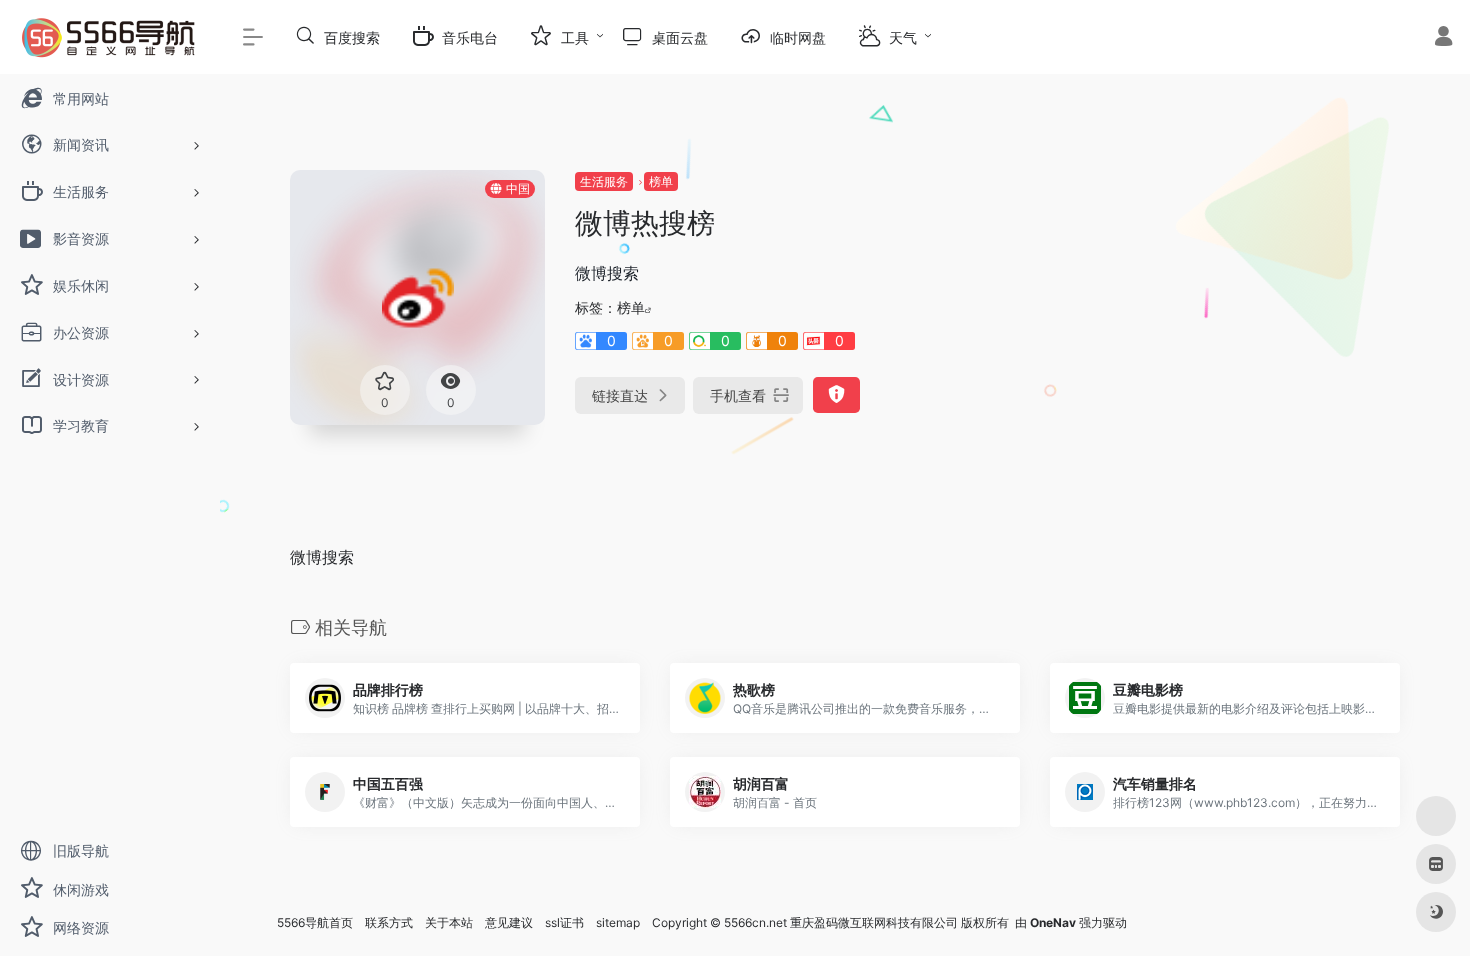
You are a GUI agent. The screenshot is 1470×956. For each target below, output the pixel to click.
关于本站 (449, 922)
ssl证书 (564, 922)
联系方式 (389, 922)
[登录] (1443, 38)
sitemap (618, 922)
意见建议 (509, 922)
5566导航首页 (315, 922)
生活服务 (604, 181)
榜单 (661, 181)
